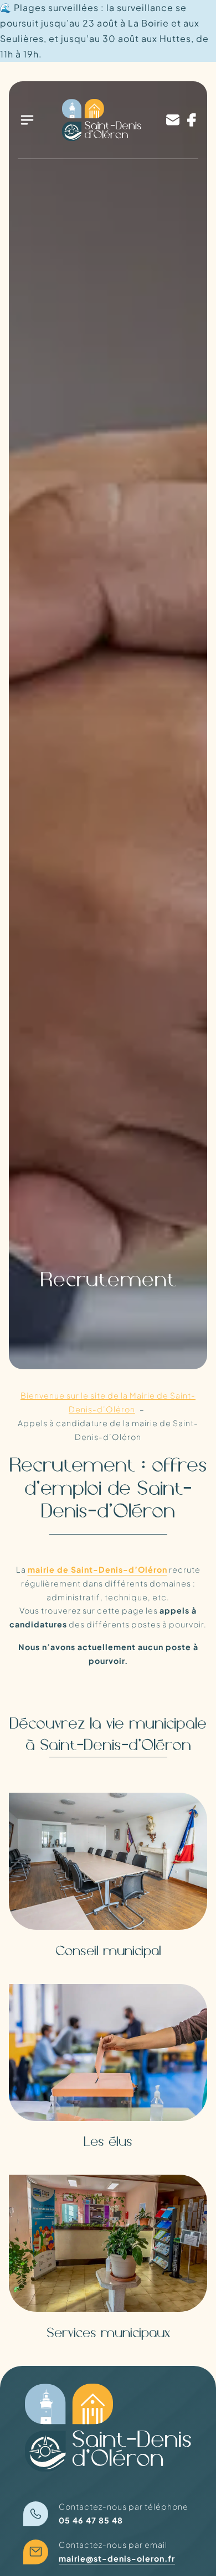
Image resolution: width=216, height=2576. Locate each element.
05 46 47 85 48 (91, 2520)
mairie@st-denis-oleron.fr (117, 2558)
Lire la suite (53, 1813)
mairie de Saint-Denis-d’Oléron (97, 1569)
